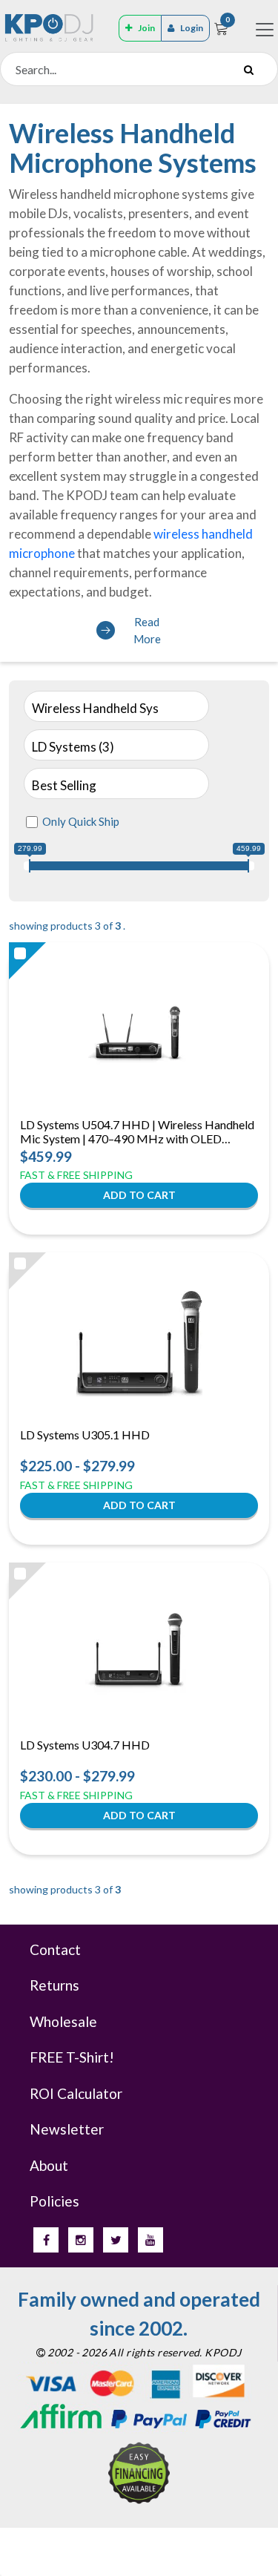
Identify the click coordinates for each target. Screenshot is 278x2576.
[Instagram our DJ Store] (81, 2240)
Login (192, 28)
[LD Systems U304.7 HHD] (139, 1652)
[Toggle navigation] (265, 30)
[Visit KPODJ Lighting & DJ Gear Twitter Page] (116, 2240)
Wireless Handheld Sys (95, 708)
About (49, 2165)
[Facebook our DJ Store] (46, 2240)
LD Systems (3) (73, 747)
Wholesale (63, 2021)
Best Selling (64, 785)
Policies (54, 2201)
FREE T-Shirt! (72, 2057)
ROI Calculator (76, 2093)
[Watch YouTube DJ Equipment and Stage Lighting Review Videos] (150, 2240)
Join (146, 28)
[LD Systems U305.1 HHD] (139, 1342)
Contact (55, 1949)
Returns (54, 1985)
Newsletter (67, 2129)
